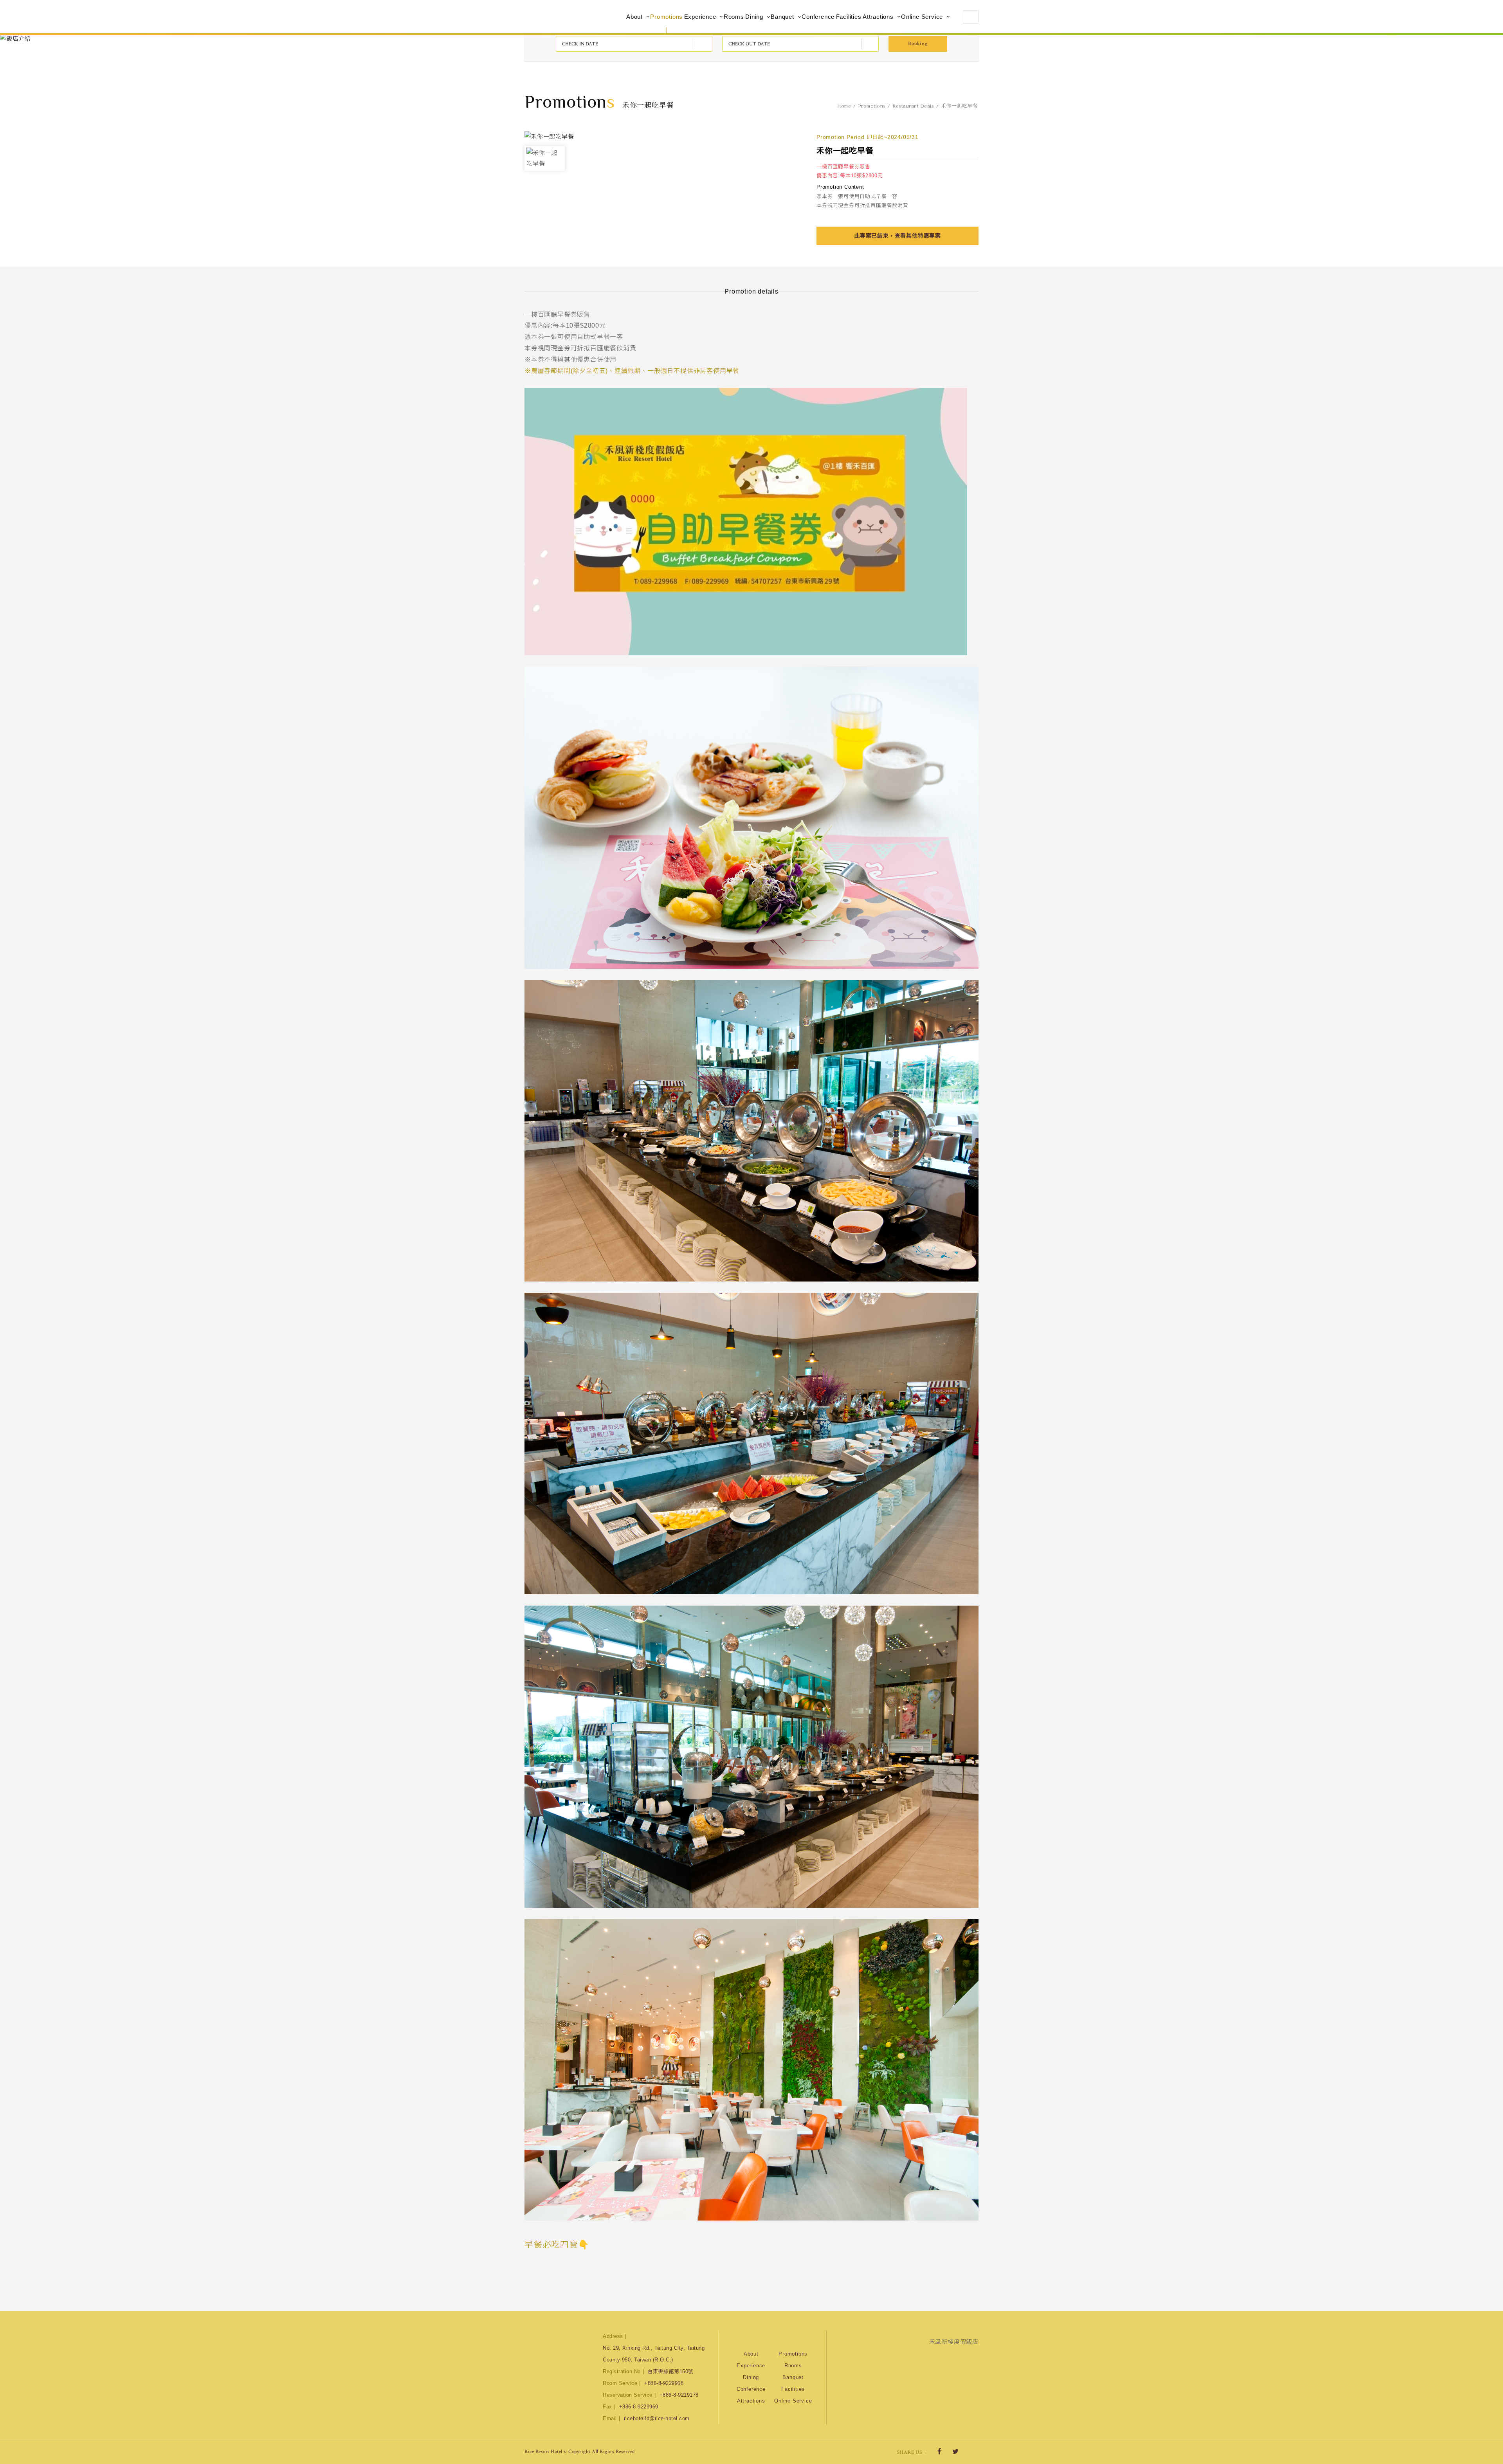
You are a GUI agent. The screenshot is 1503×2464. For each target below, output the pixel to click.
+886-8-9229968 (664, 2383)
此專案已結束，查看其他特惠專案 (897, 236)
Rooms (734, 17)
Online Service (922, 17)
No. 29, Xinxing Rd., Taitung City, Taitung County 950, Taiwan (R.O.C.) (654, 2354)
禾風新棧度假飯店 (954, 2342)
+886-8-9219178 (679, 2395)
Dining (754, 17)
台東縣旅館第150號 (671, 2371)
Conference (818, 17)
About (634, 17)
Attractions (878, 17)
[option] (545, 158)
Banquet (782, 17)
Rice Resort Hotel (566, 17)
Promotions (666, 17)
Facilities (849, 17)
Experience (700, 17)
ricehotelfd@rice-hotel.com (657, 2418)
